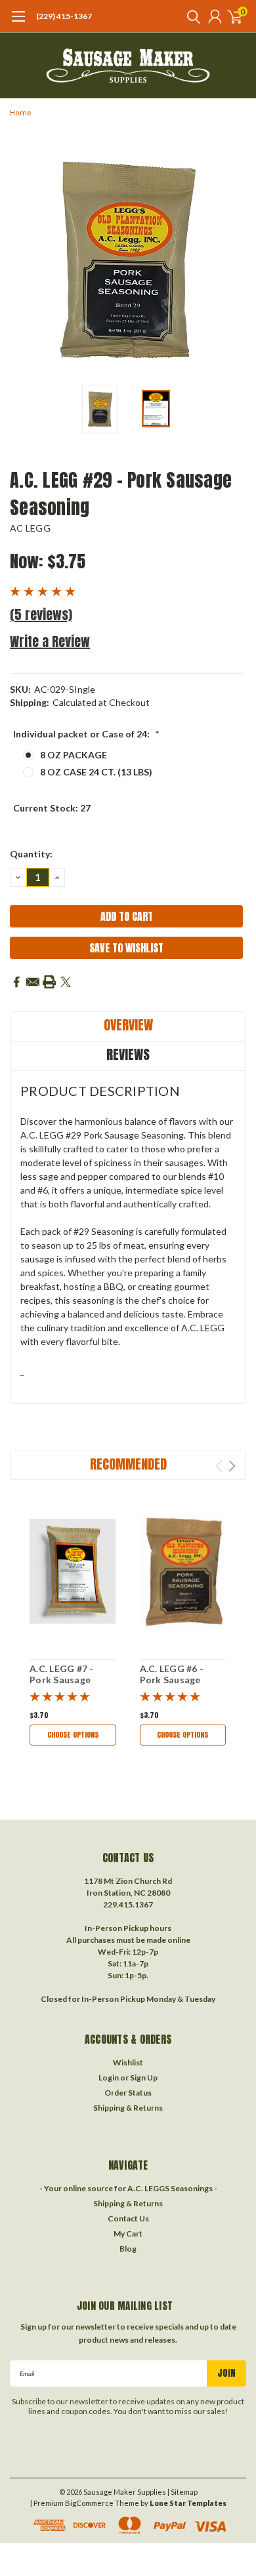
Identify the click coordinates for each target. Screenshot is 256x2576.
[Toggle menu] (18, 23)
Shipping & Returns (128, 2108)
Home (21, 113)
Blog (128, 2249)
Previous (23, 260)
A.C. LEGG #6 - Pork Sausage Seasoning (172, 1680)
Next (233, 260)
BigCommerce (89, 2503)
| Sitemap (182, 2492)
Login (109, 2078)
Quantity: (31, 854)
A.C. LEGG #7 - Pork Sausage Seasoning (62, 1680)
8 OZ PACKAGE (74, 755)
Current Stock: (52, 808)
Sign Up (144, 2078)
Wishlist (128, 2062)
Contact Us (128, 2218)
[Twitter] (66, 982)
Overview (128, 1025)
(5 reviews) (41, 615)
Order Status (128, 2093)
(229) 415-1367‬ (64, 16)
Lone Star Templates (188, 2503)
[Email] (33, 982)
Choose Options (73, 1735)
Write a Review (50, 641)
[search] (190, 16)
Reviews (128, 1054)
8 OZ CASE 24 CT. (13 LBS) (96, 772)
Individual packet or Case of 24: (86, 734)
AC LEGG (30, 528)
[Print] (49, 982)
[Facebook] (16, 982)
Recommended (128, 1464)
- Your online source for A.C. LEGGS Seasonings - (128, 2188)
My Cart (128, 2234)
